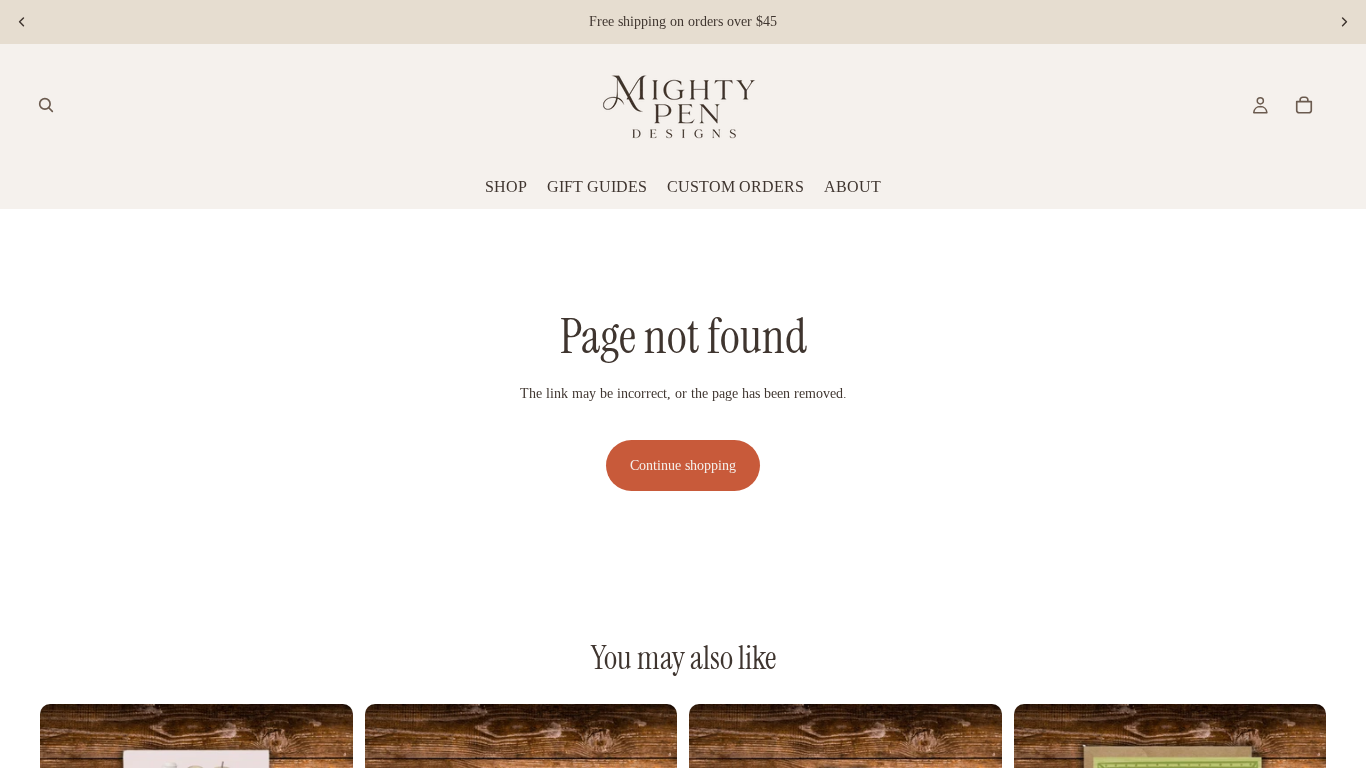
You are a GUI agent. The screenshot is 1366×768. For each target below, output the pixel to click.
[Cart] (1304, 105)
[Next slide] (1344, 22)
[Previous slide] (22, 22)
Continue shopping (683, 465)
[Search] (46, 105)
